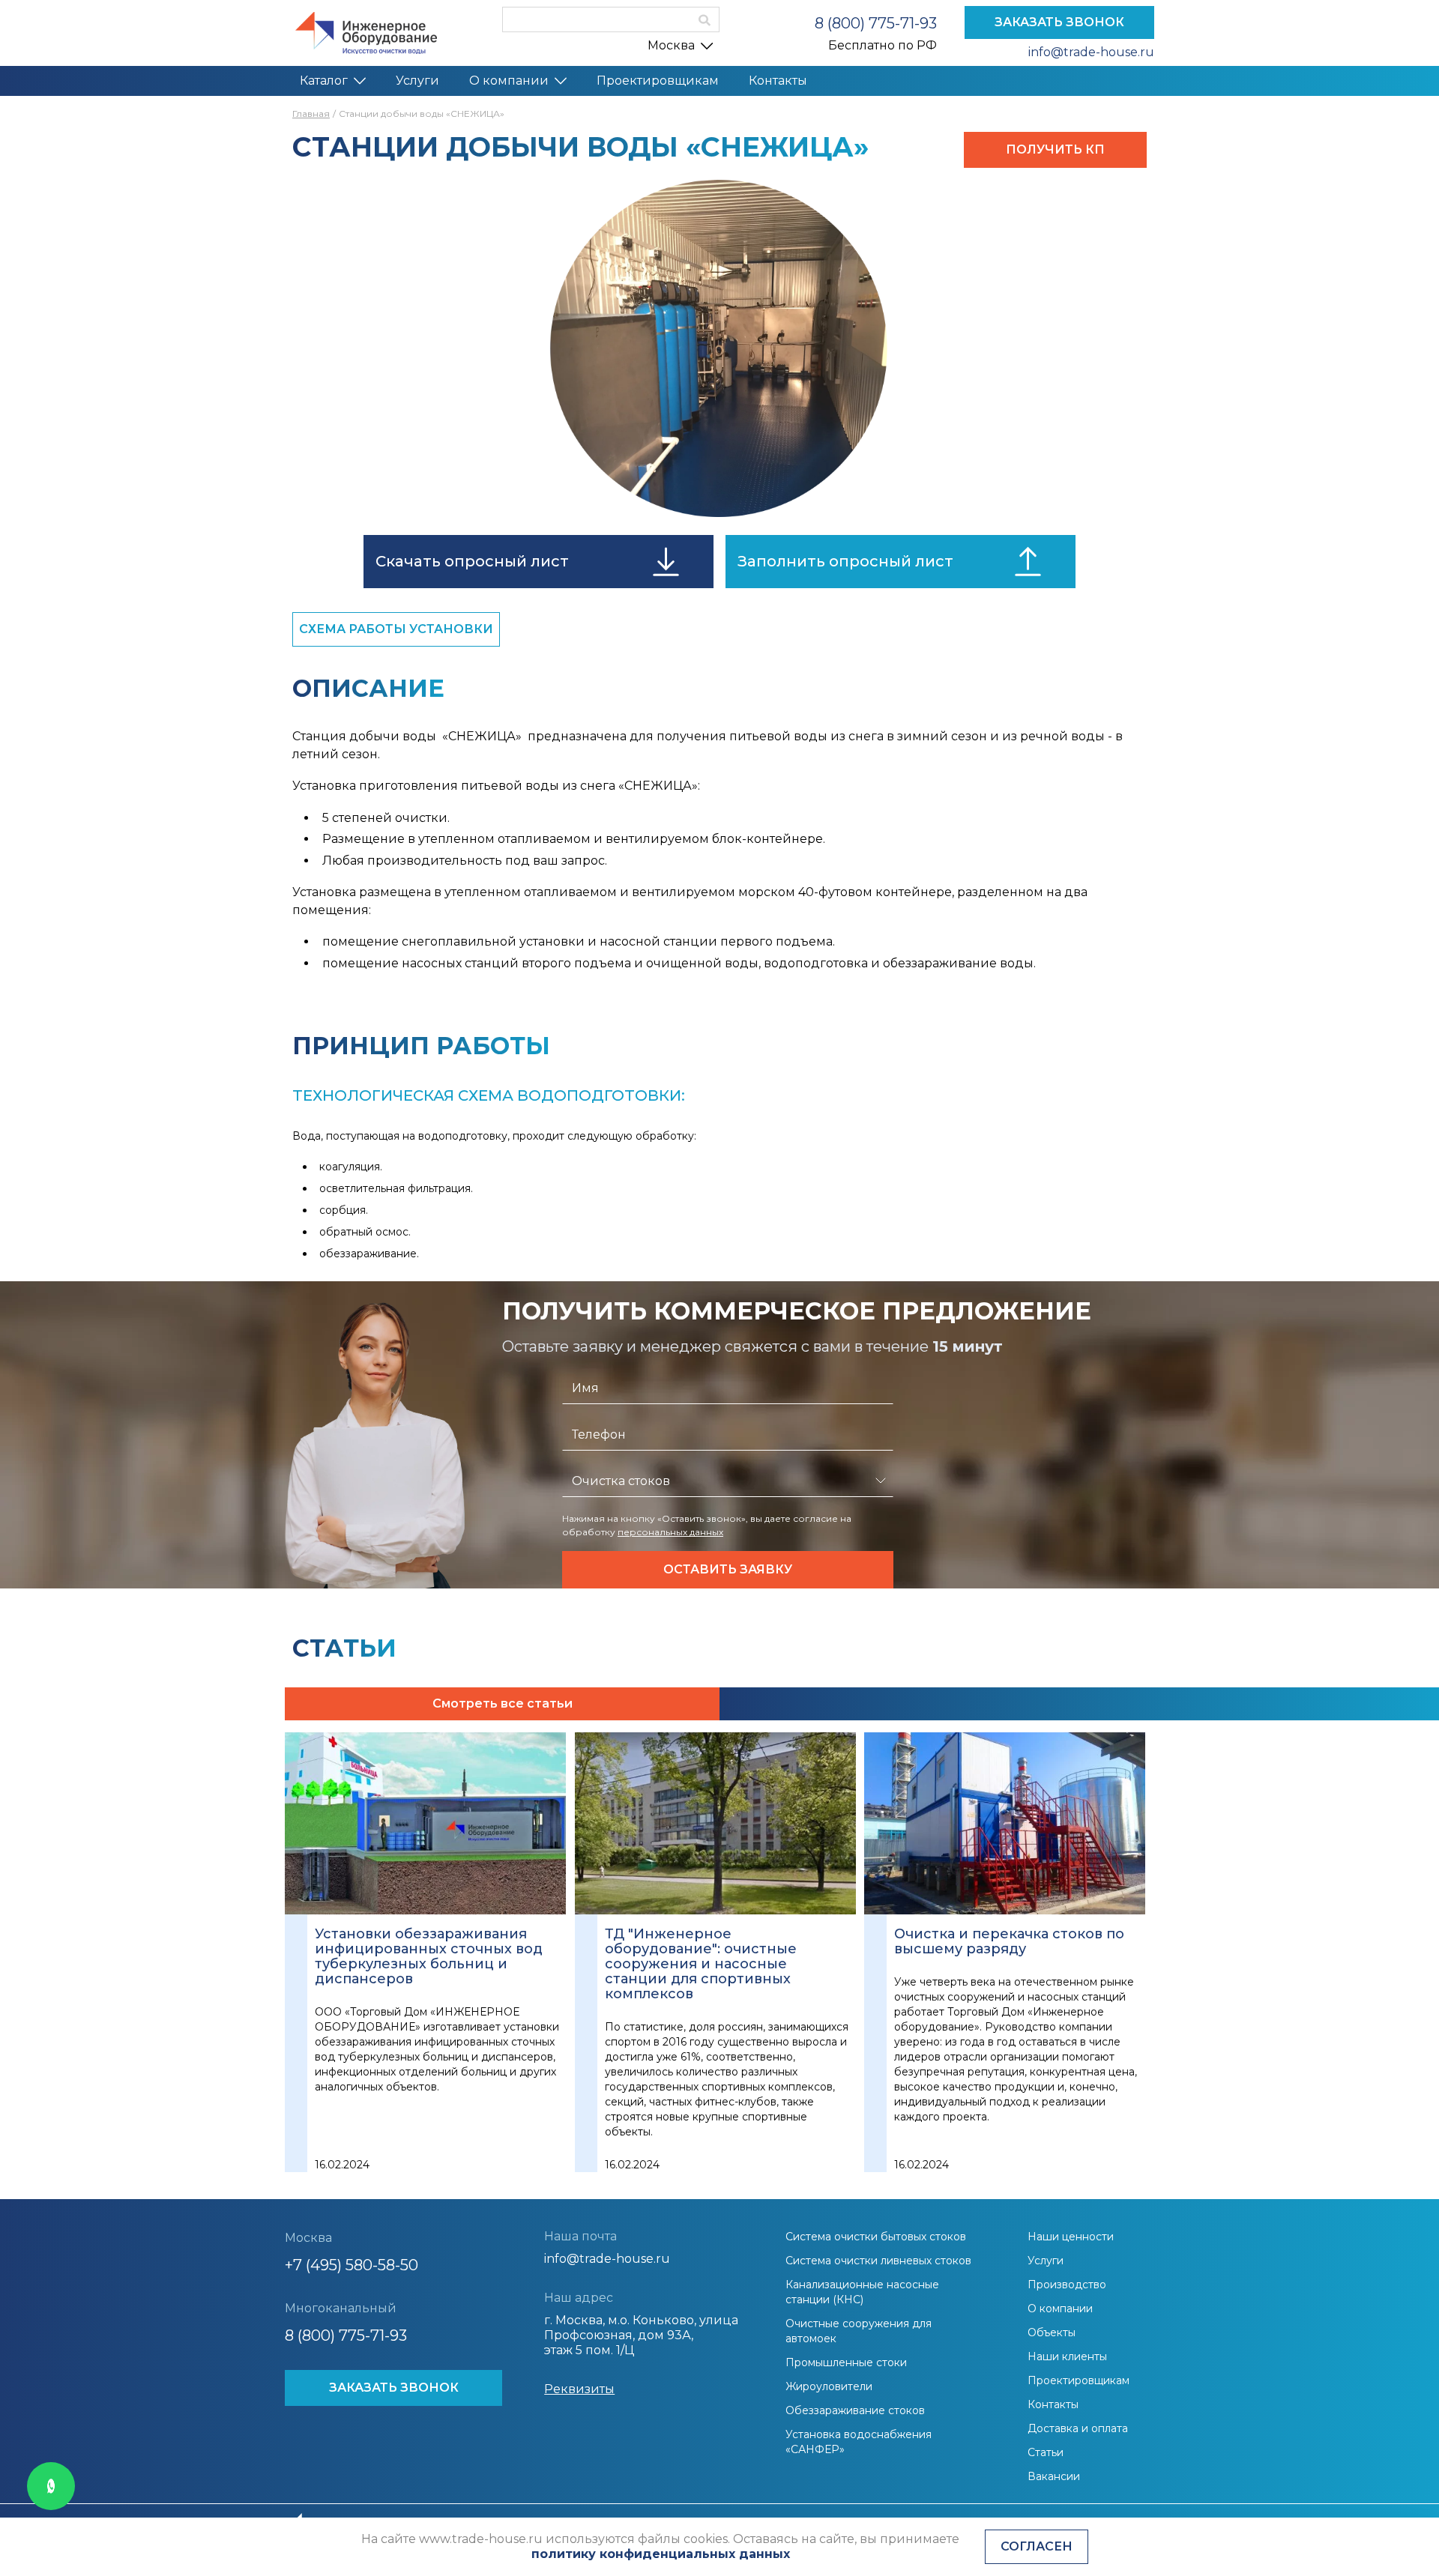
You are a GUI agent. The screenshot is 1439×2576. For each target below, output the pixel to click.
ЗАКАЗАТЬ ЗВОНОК (1059, 22)
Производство (1067, 2285)
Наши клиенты (1067, 2356)
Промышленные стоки (846, 2362)
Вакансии (1054, 2476)
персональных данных (670, 1532)
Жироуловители (829, 2386)
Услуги (417, 81)
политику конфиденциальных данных (661, 2554)
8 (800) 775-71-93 (876, 23)
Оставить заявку (728, 1569)
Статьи (1046, 2452)
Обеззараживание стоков (855, 2410)
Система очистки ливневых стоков (878, 2261)
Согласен (1037, 2546)
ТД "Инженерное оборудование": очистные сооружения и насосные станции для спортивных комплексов (701, 1964)
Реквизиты (579, 2389)
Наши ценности (1071, 2237)
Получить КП (1055, 149)
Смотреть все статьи (503, 1703)
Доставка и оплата (1078, 2428)
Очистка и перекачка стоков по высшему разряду (1009, 1941)
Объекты (1052, 2332)
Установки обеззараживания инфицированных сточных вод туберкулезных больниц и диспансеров (429, 1956)
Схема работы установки (396, 629)
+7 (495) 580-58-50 (352, 2265)
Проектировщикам (658, 81)
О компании (509, 81)
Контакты (778, 81)
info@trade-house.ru (1091, 52)
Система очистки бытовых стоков (876, 2237)
